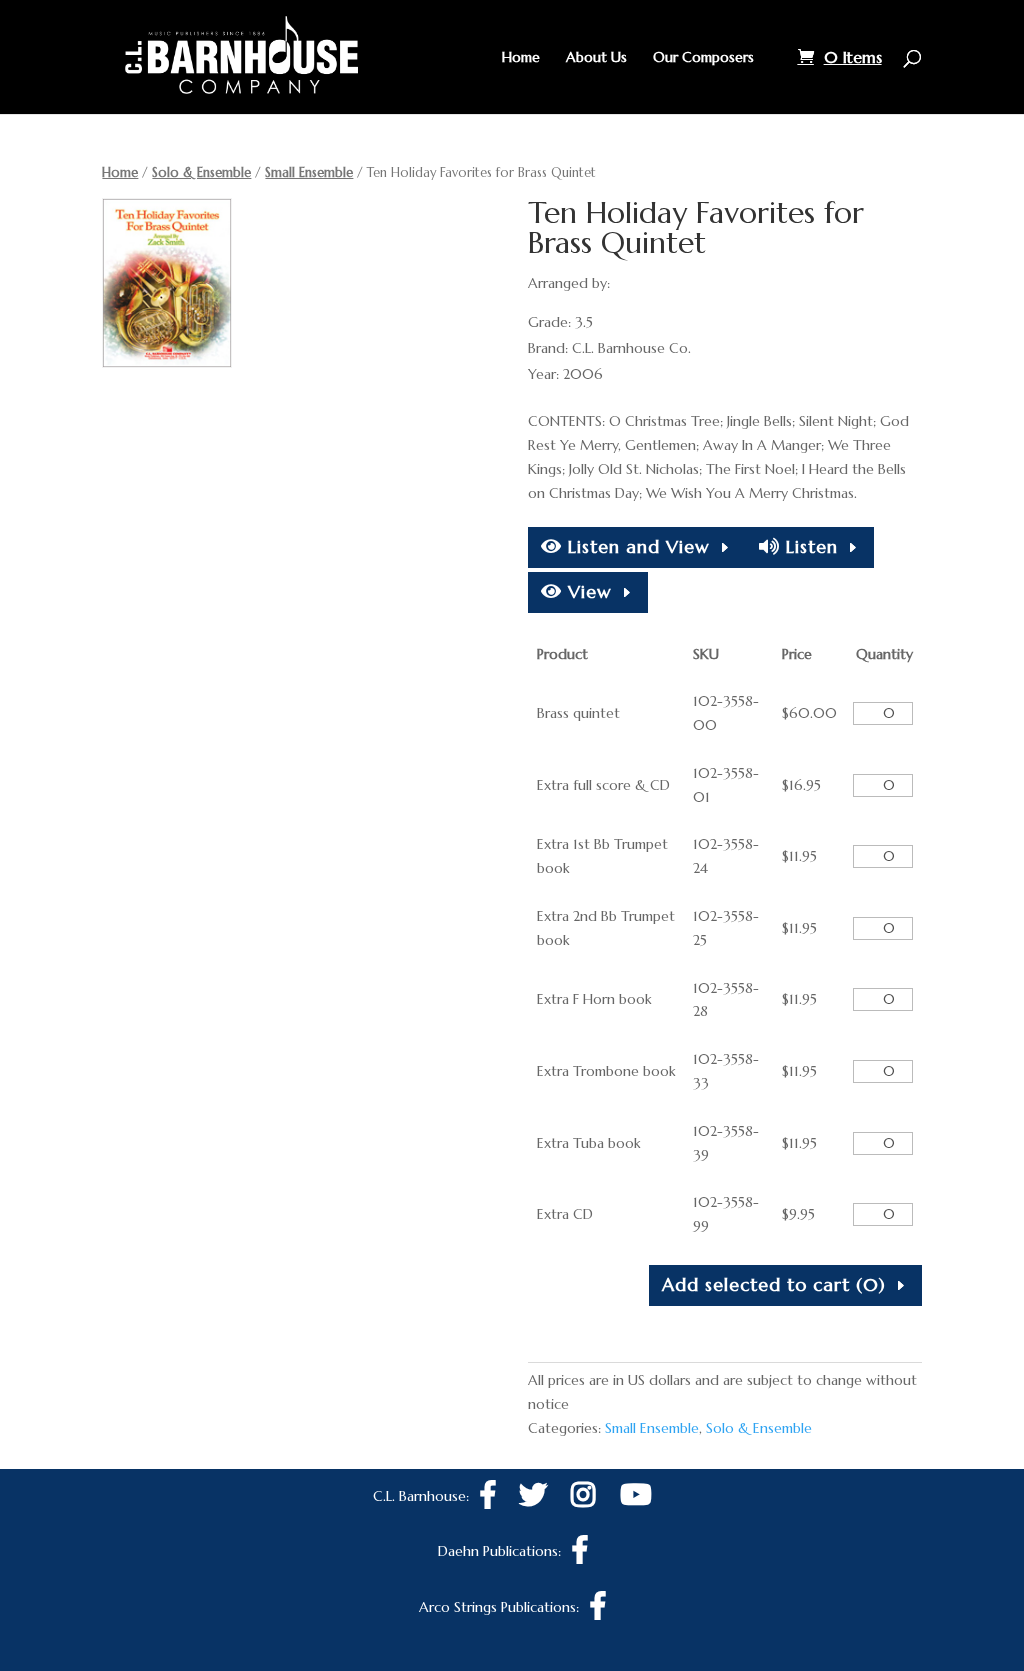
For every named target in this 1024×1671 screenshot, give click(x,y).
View (587, 591)
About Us (596, 58)
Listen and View (636, 546)
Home (521, 58)
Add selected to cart (774, 1284)
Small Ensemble (309, 172)
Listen (809, 546)
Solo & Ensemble (201, 172)
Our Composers (703, 58)
